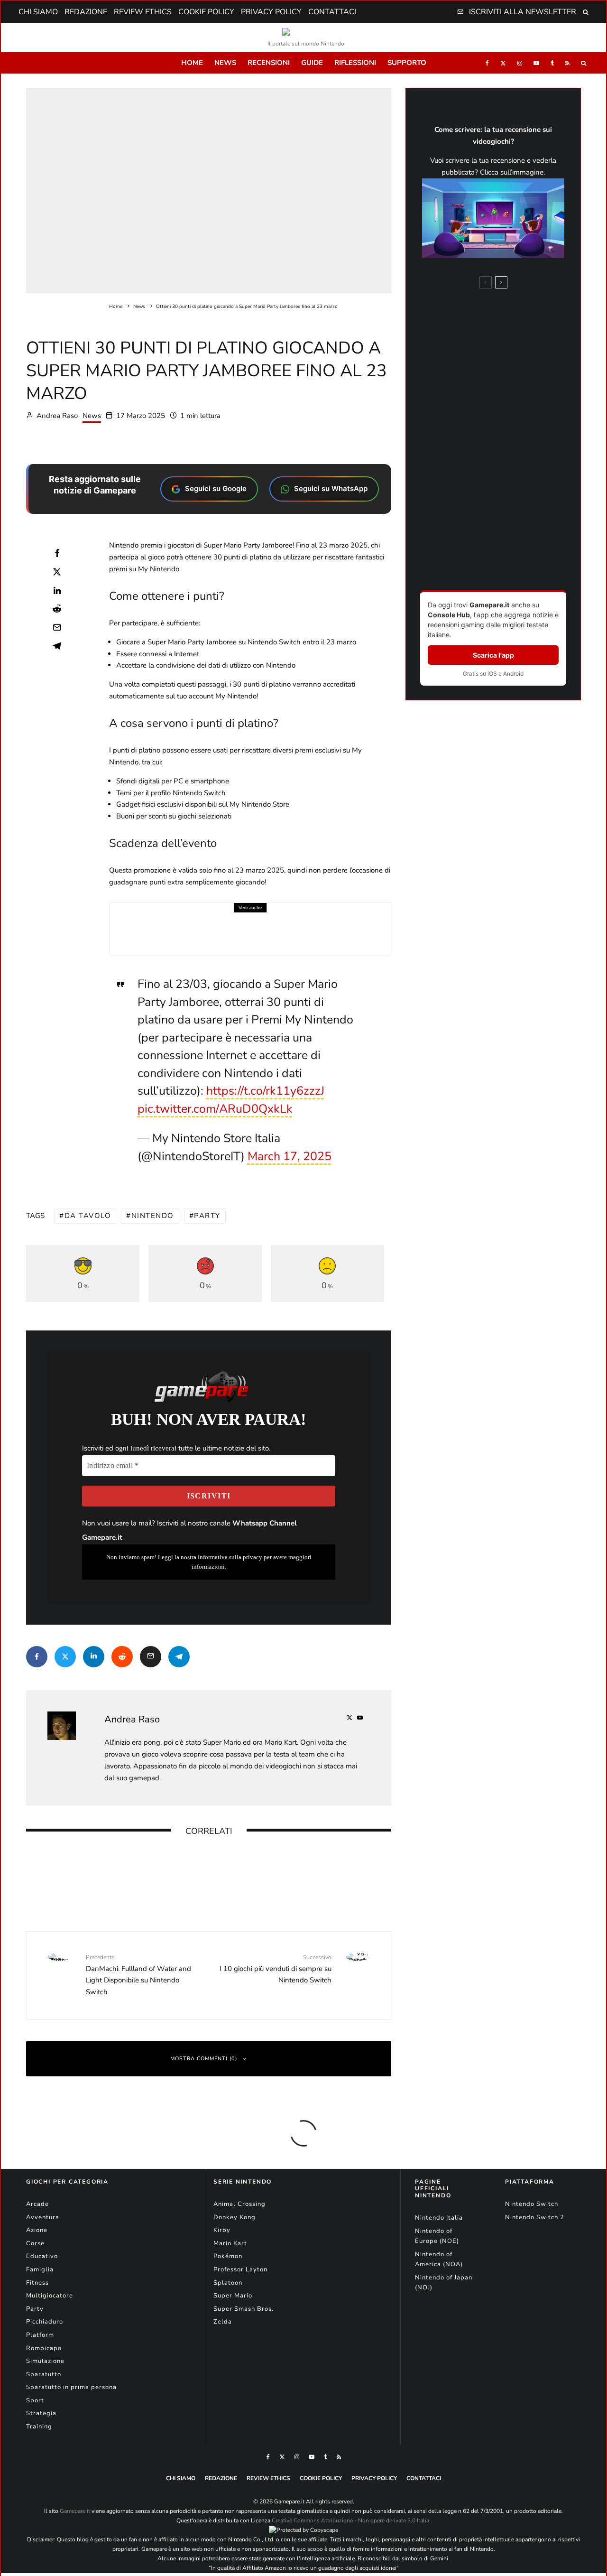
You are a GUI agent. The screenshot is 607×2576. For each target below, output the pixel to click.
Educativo (42, 2256)
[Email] (57, 627)
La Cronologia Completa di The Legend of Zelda (508, 564)
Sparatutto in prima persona (71, 2387)
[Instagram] (520, 63)
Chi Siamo (38, 12)
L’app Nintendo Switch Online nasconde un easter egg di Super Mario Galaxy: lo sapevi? (512, 490)
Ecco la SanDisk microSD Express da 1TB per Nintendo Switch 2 (274, 924)
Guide (312, 63)
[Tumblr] (552, 63)
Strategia (41, 2413)
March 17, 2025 (290, 1156)
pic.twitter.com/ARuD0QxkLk (215, 1109)
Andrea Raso (56, 416)
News (225, 63)
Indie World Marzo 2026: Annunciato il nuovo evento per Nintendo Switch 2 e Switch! (229, 1868)
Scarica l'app (493, 655)
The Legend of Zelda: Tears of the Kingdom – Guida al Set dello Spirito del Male (513, 346)
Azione (37, 2230)
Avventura (43, 2217)
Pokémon (228, 2256)
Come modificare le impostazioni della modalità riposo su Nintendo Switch (511, 531)
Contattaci (332, 12)
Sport (35, 2400)
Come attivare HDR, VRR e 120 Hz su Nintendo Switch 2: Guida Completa (511, 309)
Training (39, 2427)
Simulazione (45, 2361)
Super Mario (233, 2296)
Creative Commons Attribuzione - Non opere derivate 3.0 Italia (350, 2520)
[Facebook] (487, 63)
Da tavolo (88, 1216)
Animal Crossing (239, 2204)
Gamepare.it (75, 2511)
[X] (503, 63)
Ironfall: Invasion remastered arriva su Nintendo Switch (354, 1861)
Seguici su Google (216, 488)
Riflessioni (355, 63)
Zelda (223, 2322)
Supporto (407, 63)
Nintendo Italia (439, 2218)
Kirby (222, 2230)
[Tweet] (57, 572)
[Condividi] (57, 553)
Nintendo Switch (532, 2204)
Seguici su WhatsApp (331, 488)
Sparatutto (44, 2374)
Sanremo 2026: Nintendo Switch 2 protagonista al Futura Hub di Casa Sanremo (512, 383)
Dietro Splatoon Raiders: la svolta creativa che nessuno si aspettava (512, 450)
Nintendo (153, 1216)
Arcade (37, 2204)
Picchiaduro (45, 2322)
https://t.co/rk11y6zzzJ (265, 1091)
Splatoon (228, 2283)
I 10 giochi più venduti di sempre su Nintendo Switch (276, 1969)
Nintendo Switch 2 (535, 2217)
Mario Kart (230, 2243)
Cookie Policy (206, 12)
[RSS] (567, 63)
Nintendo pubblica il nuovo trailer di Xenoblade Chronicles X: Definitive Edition (100, 1868)
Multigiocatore (50, 2296)
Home (192, 63)
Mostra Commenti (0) (204, 2059)
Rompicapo (44, 2348)
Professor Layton (240, 2269)
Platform (40, 2335)
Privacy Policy (271, 12)
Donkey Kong (235, 2217)
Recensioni (269, 63)
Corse (35, 2243)
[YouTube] (536, 63)
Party (207, 1216)
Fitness (37, 2283)
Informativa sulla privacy (230, 1557)
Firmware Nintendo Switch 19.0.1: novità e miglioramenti (512, 416)
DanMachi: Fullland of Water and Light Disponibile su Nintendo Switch (138, 1975)
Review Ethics (143, 12)
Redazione (86, 12)
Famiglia (40, 2269)
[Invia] (57, 609)
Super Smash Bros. (244, 2309)
